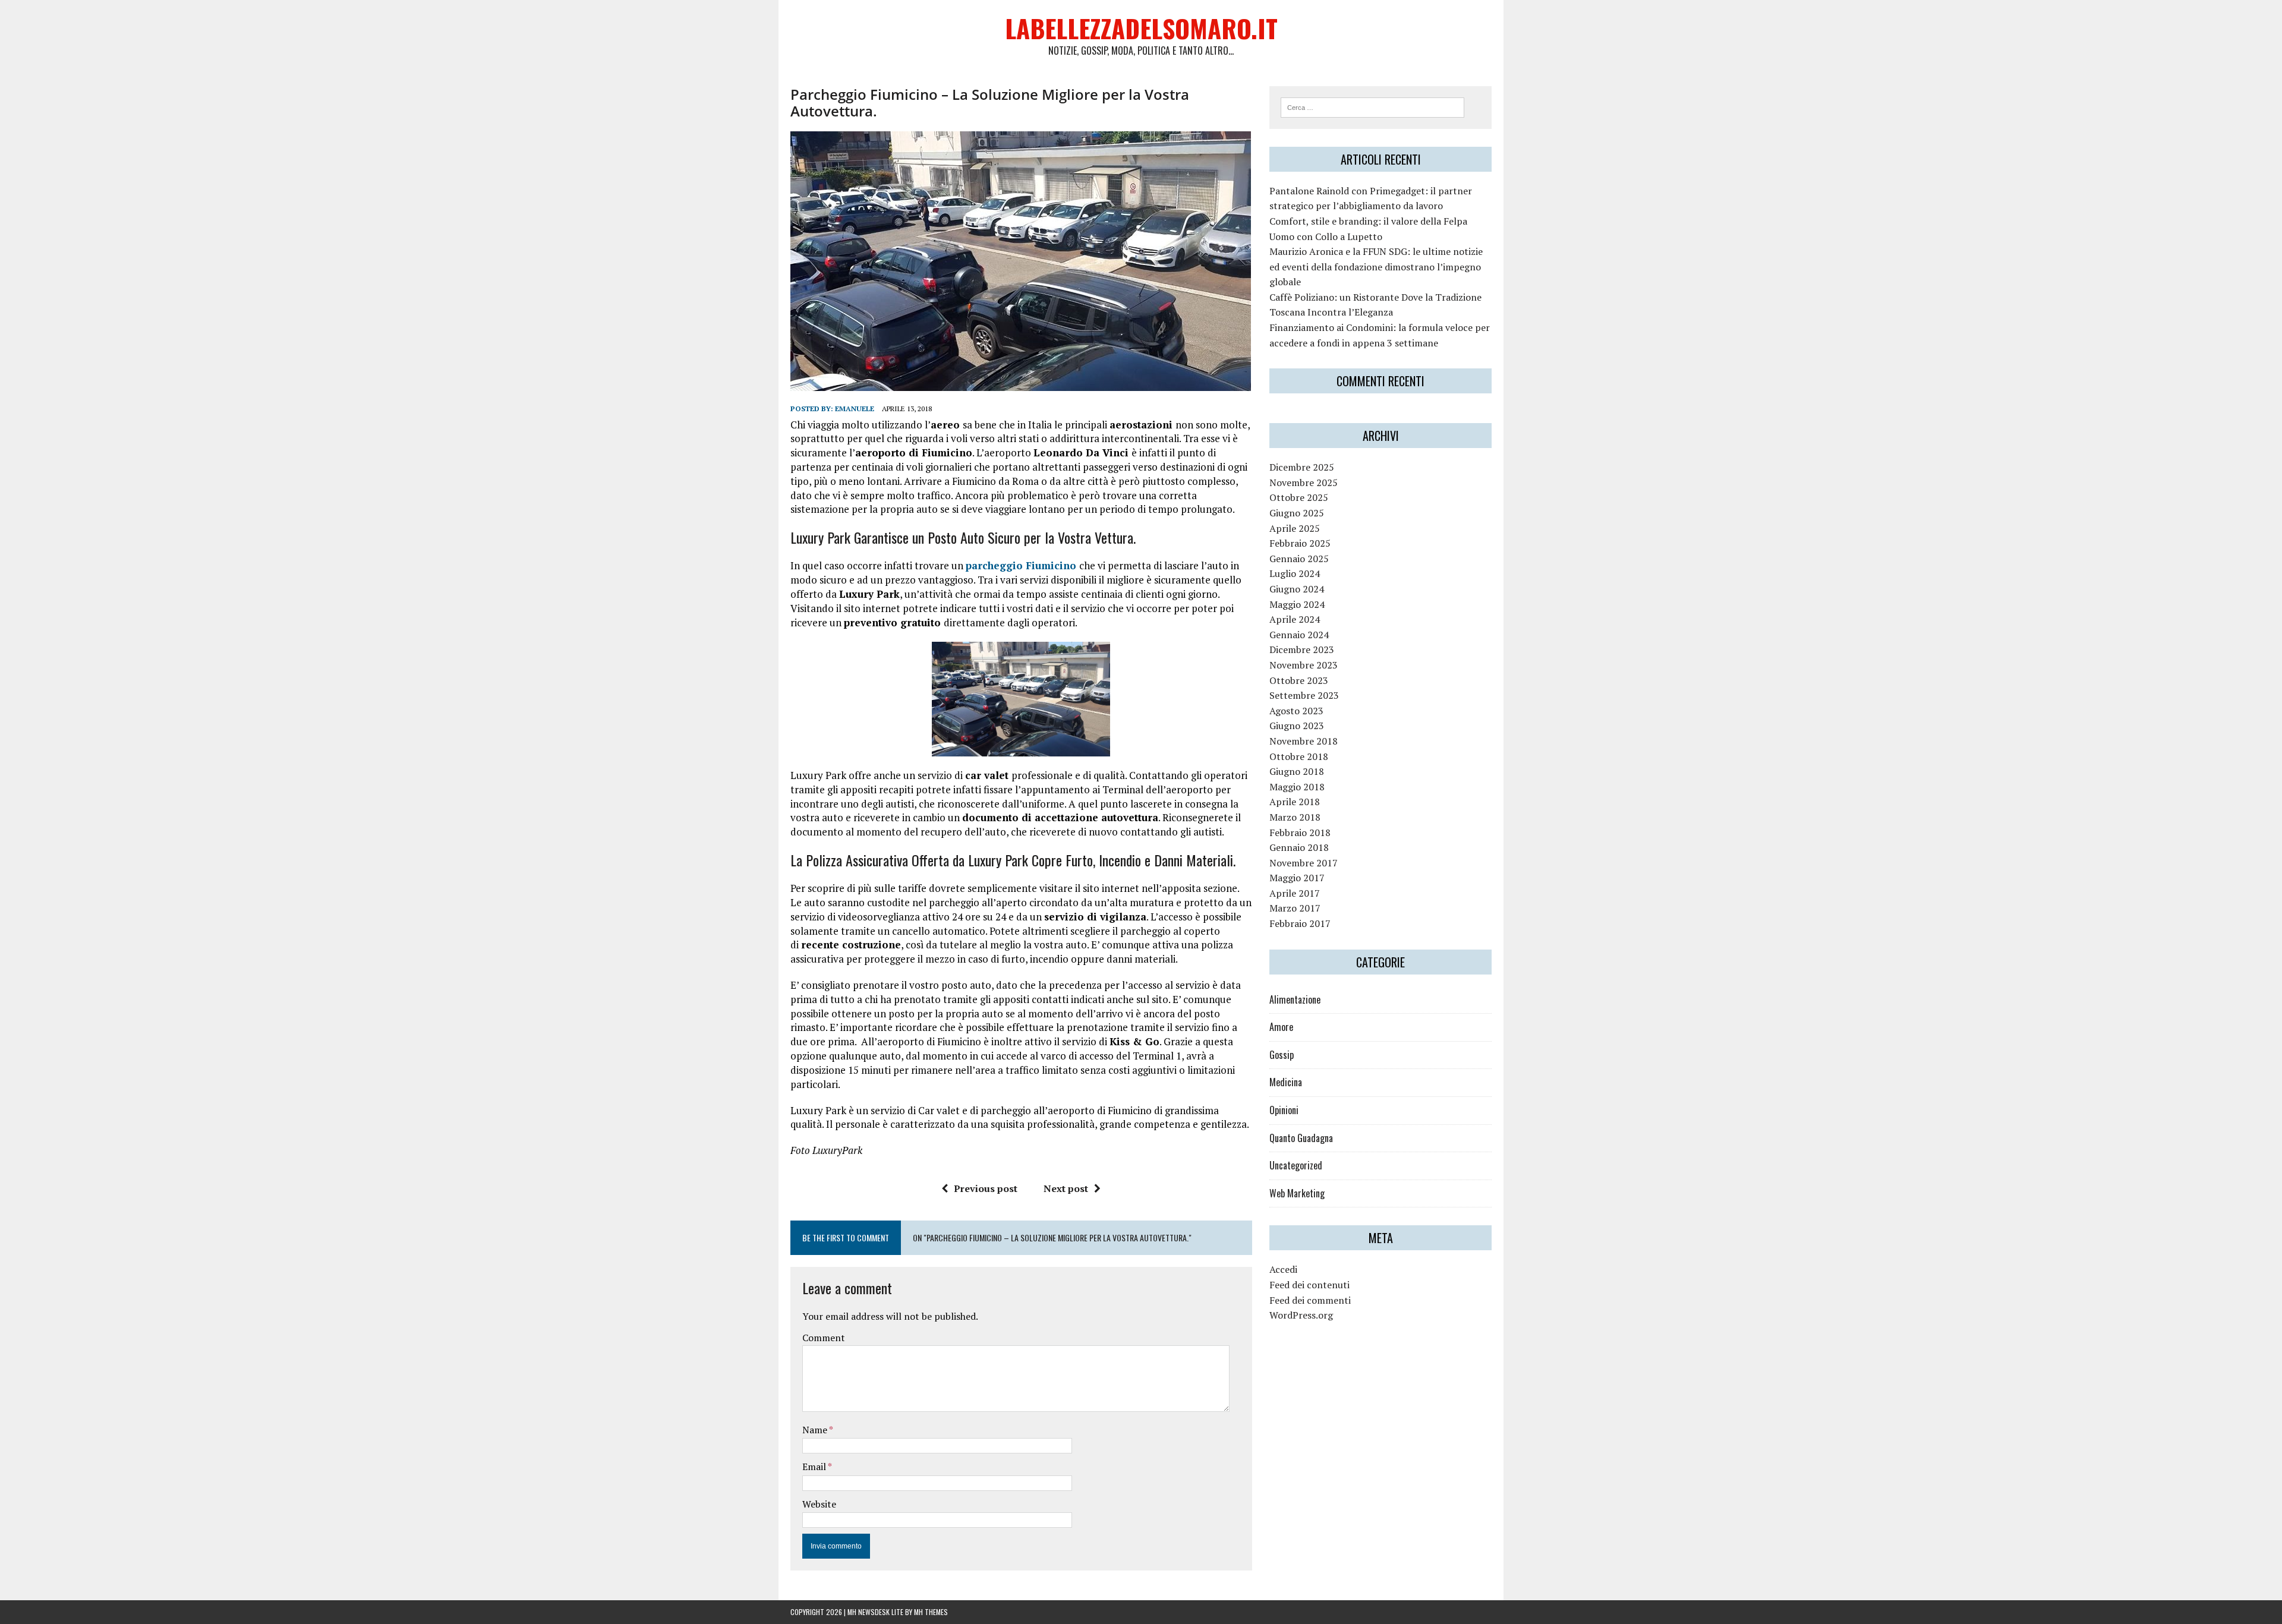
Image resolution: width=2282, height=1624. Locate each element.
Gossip (1282, 1055)
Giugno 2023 (1297, 726)
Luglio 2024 (1295, 573)
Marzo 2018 (1295, 817)
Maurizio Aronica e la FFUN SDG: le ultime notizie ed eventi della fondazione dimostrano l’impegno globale (1376, 267)
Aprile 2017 (1295, 893)
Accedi (1283, 1269)
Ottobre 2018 (1299, 756)
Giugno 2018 (1297, 771)
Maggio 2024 (1297, 604)
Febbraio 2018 (1300, 833)
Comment (824, 1338)
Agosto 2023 (1296, 711)
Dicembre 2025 (1302, 467)
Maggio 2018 (1297, 787)
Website (819, 1504)
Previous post (986, 1188)
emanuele (855, 409)
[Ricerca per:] (1372, 106)
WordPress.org (1301, 1315)
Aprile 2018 (1295, 802)
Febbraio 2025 (1300, 543)
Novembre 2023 (1304, 665)
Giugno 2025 (1297, 513)
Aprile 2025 (1295, 528)
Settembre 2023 (1304, 695)
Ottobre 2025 (1299, 497)
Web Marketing (1297, 1193)
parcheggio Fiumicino (1021, 565)
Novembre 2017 (1304, 863)
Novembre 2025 (1304, 483)
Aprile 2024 (1295, 619)
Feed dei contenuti (1309, 1285)
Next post (1066, 1188)
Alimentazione (1295, 999)
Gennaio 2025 (1299, 559)
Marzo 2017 (1295, 908)
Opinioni (1284, 1110)
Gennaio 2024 (1299, 635)
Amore (1281, 1027)
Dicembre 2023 (1302, 649)
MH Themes (931, 1612)
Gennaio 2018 (1299, 847)
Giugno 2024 (1297, 589)
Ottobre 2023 (1299, 680)
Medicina (1286, 1082)
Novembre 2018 (1304, 741)
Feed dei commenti (1310, 1300)
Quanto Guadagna (1301, 1138)
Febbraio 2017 (1300, 923)
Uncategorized (1296, 1165)
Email (815, 1467)
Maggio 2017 (1297, 878)
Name (816, 1430)
